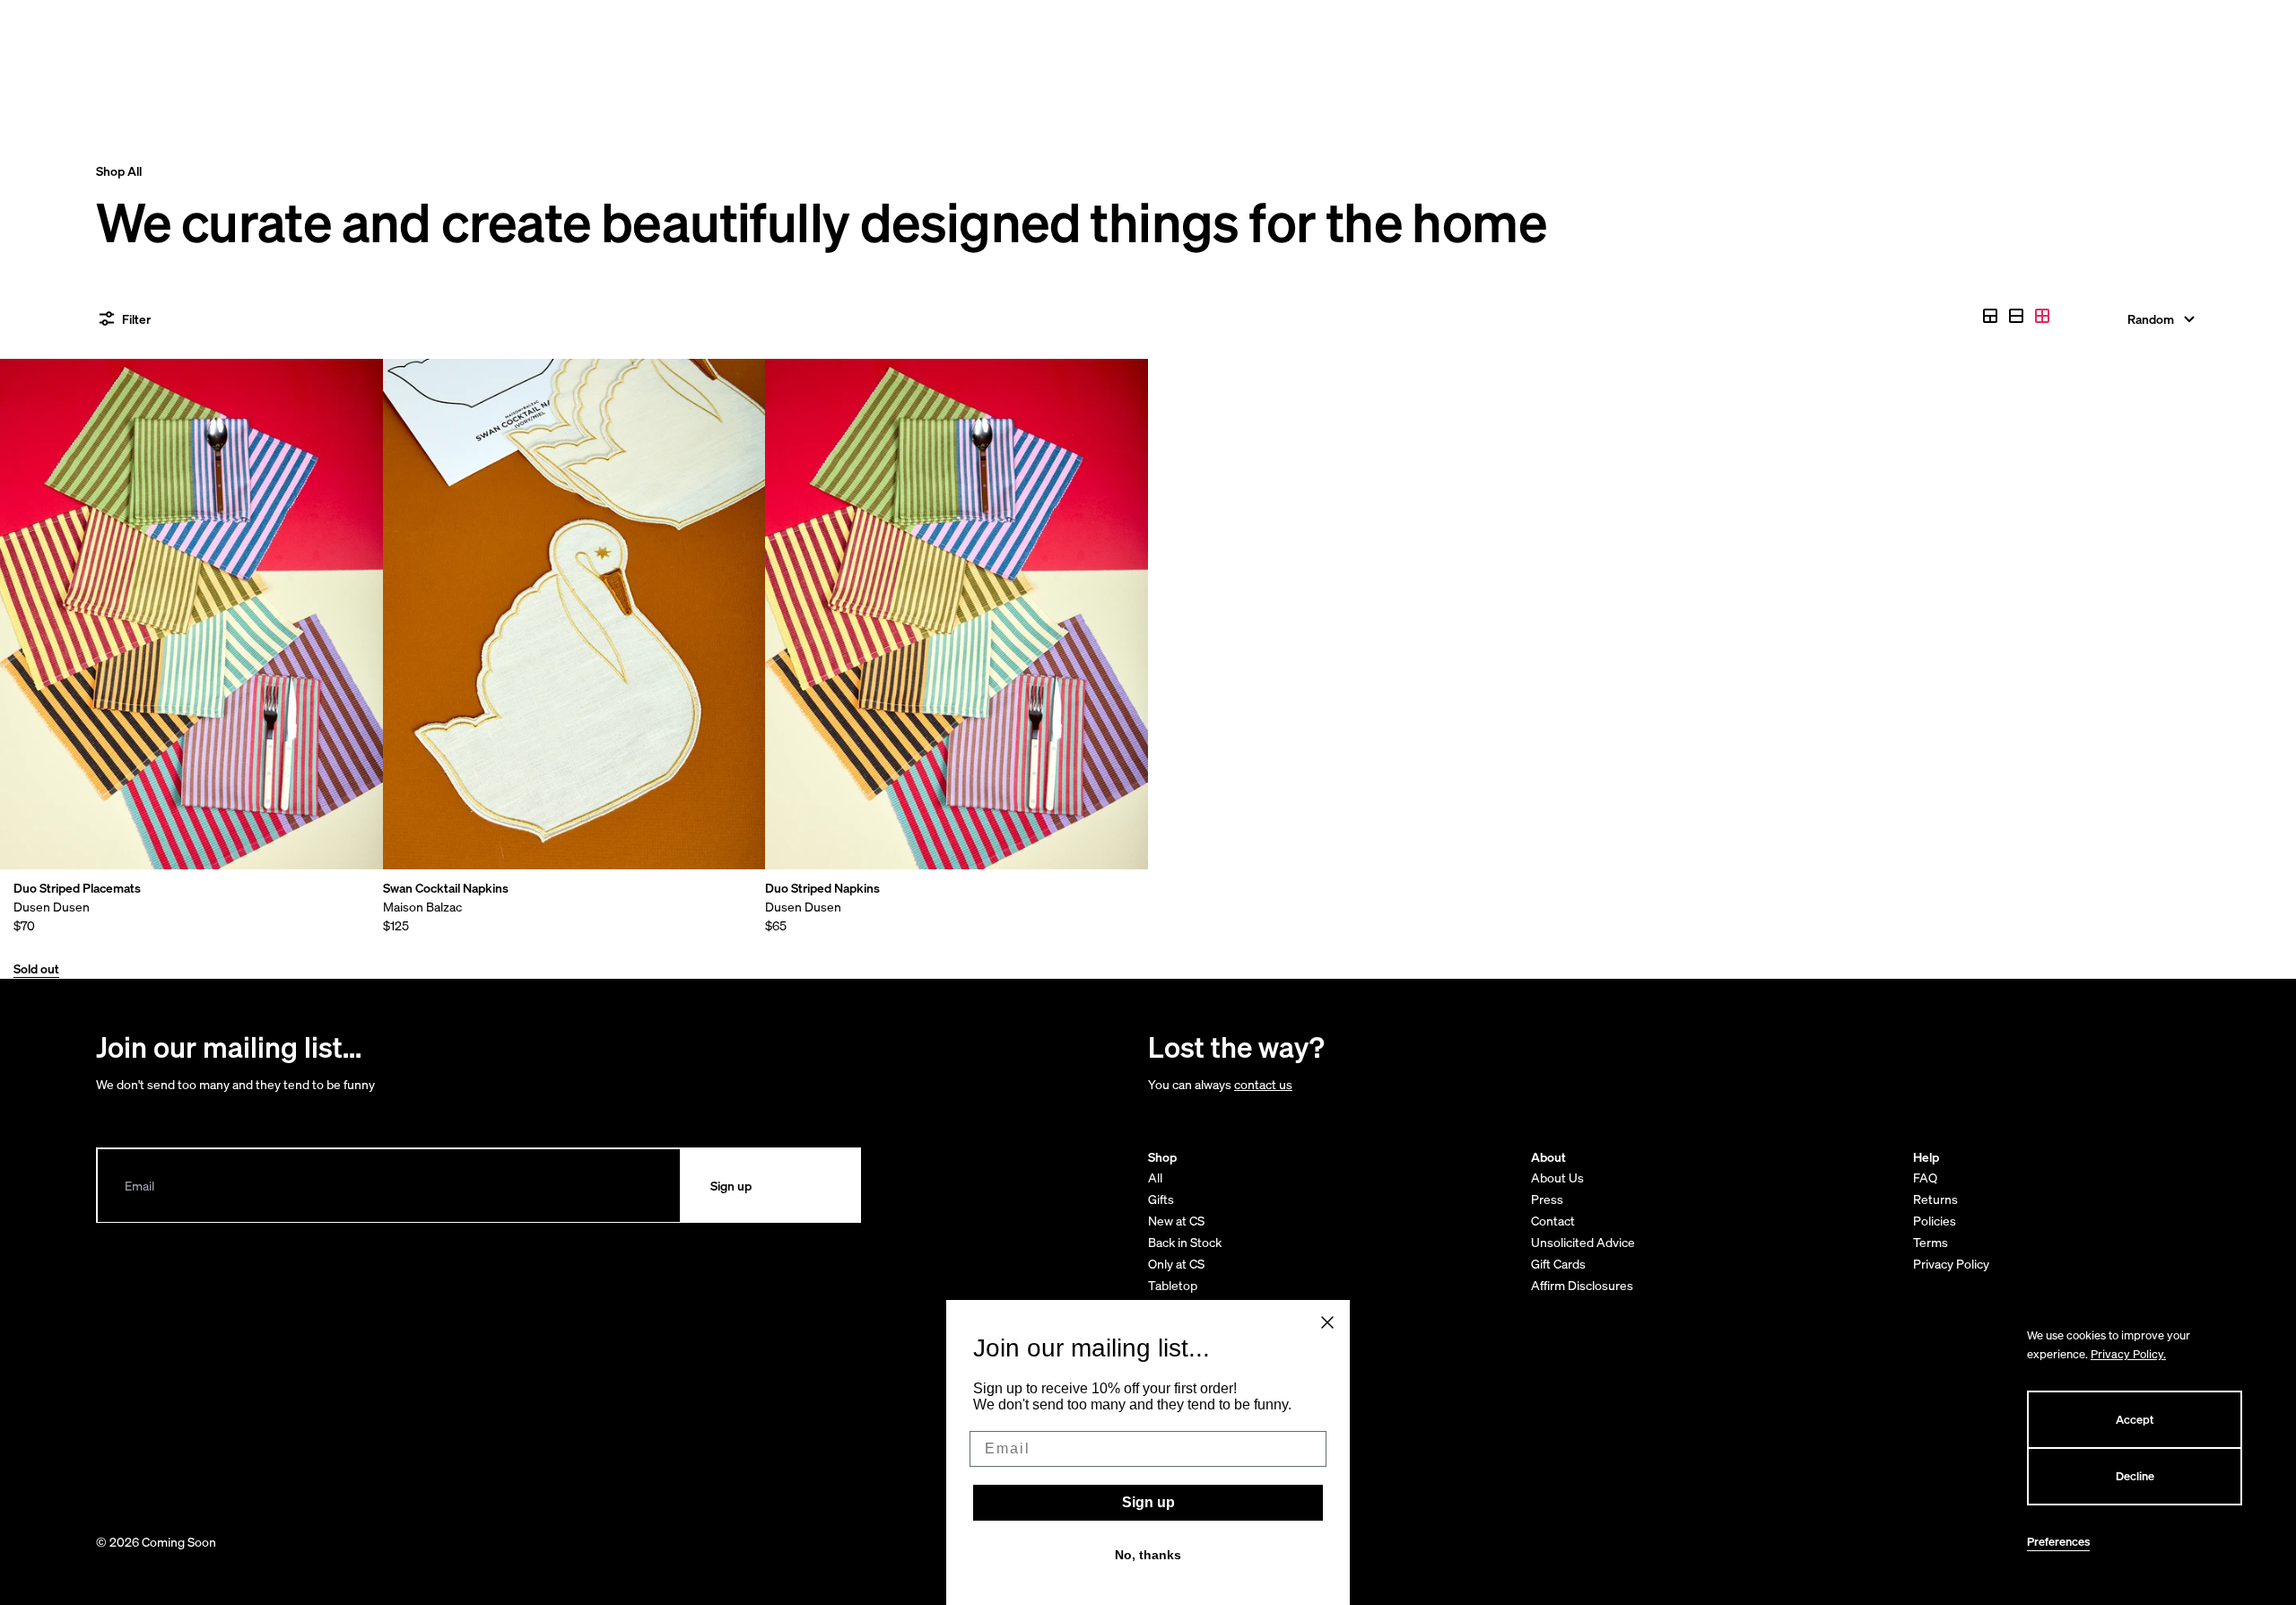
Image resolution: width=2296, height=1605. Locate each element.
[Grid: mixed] (1990, 316)
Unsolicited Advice (1583, 1242)
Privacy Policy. (2128, 1354)
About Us (1557, 1178)
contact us (1263, 1084)
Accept (2135, 1420)
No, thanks (1148, 1555)
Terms (1931, 1242)
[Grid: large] (2016, 316)
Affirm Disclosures (1582, 1285)
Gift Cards (1558, 1264)
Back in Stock (1185, 1242)
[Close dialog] (1327, 1322)
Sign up (1148, 1502)
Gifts (1161, 1199)
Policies (1935, 1221)
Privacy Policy (1951, 1264)
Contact (1553, 1221)
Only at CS (1176, 1264)
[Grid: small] (2042, 316)
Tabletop (1173, 1285)
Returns (1935, 1199)
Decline (2135, 1476)
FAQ (1925, 1178)
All (1155, 1178)
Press (1547, 1199)
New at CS (1176, 1221)
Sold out (36, 968)
